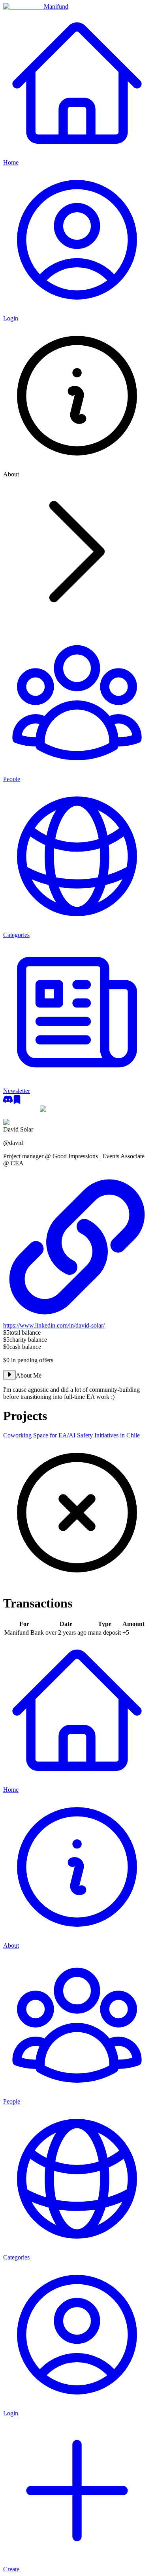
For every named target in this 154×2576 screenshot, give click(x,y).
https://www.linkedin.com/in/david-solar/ (54, 1325)
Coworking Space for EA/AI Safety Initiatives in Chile (71, 1435)
